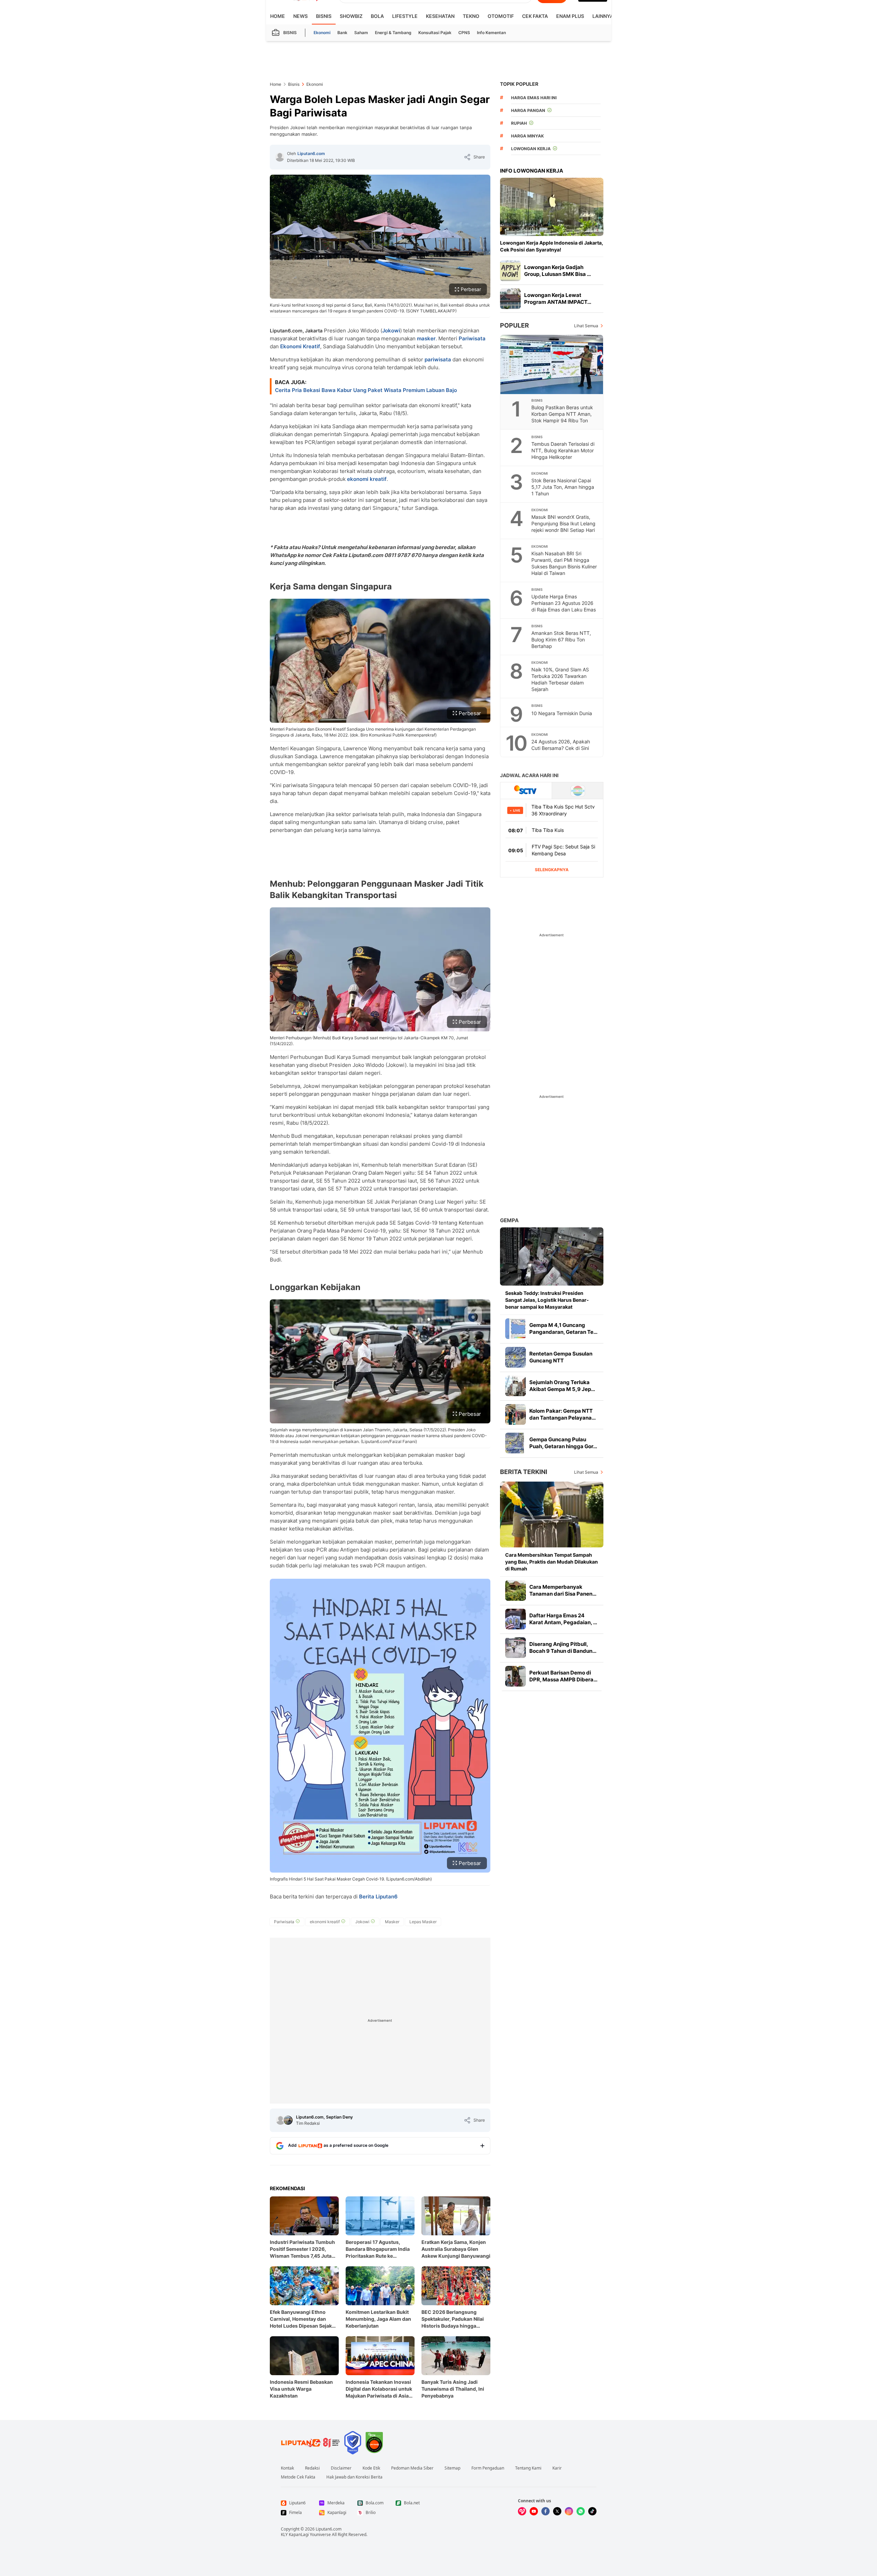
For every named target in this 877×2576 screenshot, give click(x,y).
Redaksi (312, 2468)
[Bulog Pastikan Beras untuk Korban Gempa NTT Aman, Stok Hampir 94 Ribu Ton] (552, 364)
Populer (514, 325)
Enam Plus (570, 16)
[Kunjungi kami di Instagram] (569, 2511)
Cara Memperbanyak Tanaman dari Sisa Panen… (563, 1590)
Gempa (509, 1220)
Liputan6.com (311, 153)
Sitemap (452, 2468)
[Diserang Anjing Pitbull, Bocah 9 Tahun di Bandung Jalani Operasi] (516, 1648)
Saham (361, 33)
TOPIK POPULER (519, 84)
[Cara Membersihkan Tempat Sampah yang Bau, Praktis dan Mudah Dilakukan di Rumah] (552, 1514)
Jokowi (391, 331)
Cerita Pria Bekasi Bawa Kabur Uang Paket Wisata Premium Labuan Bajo (366, 390)
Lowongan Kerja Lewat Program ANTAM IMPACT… (558, 298)
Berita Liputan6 (378, 1897)
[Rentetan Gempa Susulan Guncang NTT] (516, 1357)
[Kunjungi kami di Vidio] (522, 2511)
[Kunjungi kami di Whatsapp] (581, 2511)
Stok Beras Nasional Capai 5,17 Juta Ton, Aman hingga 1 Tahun (563, 487)
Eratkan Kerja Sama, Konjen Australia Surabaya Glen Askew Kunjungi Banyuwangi (456, 2249)
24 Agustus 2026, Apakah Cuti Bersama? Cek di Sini (561, 745)
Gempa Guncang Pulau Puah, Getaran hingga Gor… (563, 1443)
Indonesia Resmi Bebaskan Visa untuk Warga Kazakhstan (301, 2389)
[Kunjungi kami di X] (557, 2511)
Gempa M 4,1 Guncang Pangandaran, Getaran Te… (563, 1328)
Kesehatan (440, 16)
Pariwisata (472, 338)
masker (426, 338)
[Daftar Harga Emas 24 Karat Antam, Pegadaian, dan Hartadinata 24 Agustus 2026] (516, 1619)
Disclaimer (341, 2468)
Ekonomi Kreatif (300, 346)
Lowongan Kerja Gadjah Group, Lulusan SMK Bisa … (558, 271)
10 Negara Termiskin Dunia (562, 713)
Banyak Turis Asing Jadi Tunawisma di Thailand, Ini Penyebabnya (453, 2389)
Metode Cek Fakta (298, 2477)
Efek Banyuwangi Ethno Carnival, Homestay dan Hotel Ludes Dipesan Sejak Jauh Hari (301, 2319)
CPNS (464, 33)
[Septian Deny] (288, 2120)
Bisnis (324, 16)
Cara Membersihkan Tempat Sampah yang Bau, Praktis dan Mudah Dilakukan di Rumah (552, 1562)
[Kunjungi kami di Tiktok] (592, 2511)
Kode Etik (371, 2468)
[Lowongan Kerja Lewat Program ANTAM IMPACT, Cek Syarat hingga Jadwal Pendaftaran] (510, 299)
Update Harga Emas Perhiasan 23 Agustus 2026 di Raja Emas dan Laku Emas (564, 603)
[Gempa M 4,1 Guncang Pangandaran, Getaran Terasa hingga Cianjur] (516, 1329)
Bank (342, 33)
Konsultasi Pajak (435, 33)
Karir (557, 2468)
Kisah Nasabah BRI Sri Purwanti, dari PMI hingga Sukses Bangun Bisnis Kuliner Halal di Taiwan (564, 563)
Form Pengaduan (488, 2468)
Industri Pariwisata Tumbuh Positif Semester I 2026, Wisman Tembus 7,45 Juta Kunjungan (302, 2249)
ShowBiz (351, 16)
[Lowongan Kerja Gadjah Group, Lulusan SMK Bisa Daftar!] (510, 271)
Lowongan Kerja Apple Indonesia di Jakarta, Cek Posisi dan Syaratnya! (552, 246)
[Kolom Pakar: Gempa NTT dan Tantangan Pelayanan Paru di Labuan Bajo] (516, 1414)
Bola (377, 16)
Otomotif (501, 16)
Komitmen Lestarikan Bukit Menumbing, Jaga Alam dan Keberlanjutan (378, 2319)
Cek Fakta (535, 16)
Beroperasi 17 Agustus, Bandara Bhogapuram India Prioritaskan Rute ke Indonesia (378, 2249)
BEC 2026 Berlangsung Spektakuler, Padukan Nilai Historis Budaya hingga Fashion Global (453, 2319)
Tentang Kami (528, 2468)
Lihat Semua (586, 326)
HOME (278, 16)
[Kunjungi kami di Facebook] (545, 2511)
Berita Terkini (524, 1472)
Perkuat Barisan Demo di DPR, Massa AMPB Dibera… (563, 1676)
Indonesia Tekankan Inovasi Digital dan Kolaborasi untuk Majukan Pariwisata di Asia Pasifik (379, 2389)
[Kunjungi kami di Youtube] (534, 2511)
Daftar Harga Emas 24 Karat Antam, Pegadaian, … (563, 1619)
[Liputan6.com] (280, 157)
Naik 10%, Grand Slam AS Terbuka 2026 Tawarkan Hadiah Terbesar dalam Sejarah (560, 679)
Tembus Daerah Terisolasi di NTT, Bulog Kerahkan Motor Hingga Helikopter (563, 450)
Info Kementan (491, 33)
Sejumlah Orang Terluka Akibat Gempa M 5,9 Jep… (562, 1386)
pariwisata (438, 359)
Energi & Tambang (393, 33)
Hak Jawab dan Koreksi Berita (354, 2477)
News (300, 16)
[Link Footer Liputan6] (310, 2443)
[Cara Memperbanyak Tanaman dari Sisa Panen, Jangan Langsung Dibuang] (516, 1590)
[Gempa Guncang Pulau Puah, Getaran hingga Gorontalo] (516, 1443)
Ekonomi (322, 33)
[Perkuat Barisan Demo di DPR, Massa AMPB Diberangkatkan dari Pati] (516, 1676)
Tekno (471, 16)
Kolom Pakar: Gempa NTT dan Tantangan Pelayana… (563, 1414)
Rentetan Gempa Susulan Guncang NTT (561, 1357)
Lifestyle (405, 16)
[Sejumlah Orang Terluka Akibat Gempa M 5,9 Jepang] (516, 1386)
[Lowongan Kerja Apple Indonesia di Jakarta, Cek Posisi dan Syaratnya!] (552, 207)
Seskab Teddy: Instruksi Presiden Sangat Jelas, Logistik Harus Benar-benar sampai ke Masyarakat (547, 1300)
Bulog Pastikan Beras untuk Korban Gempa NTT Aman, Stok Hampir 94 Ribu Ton (562, 414)
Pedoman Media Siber (412, 2468)
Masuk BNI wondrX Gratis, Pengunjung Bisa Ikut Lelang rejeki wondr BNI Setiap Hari (563, 523)
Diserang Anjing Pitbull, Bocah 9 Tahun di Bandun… (563, 1647)
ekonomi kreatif (367, 479)
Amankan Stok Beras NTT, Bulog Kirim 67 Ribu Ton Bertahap (561, 640)
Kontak (287, 2468)
